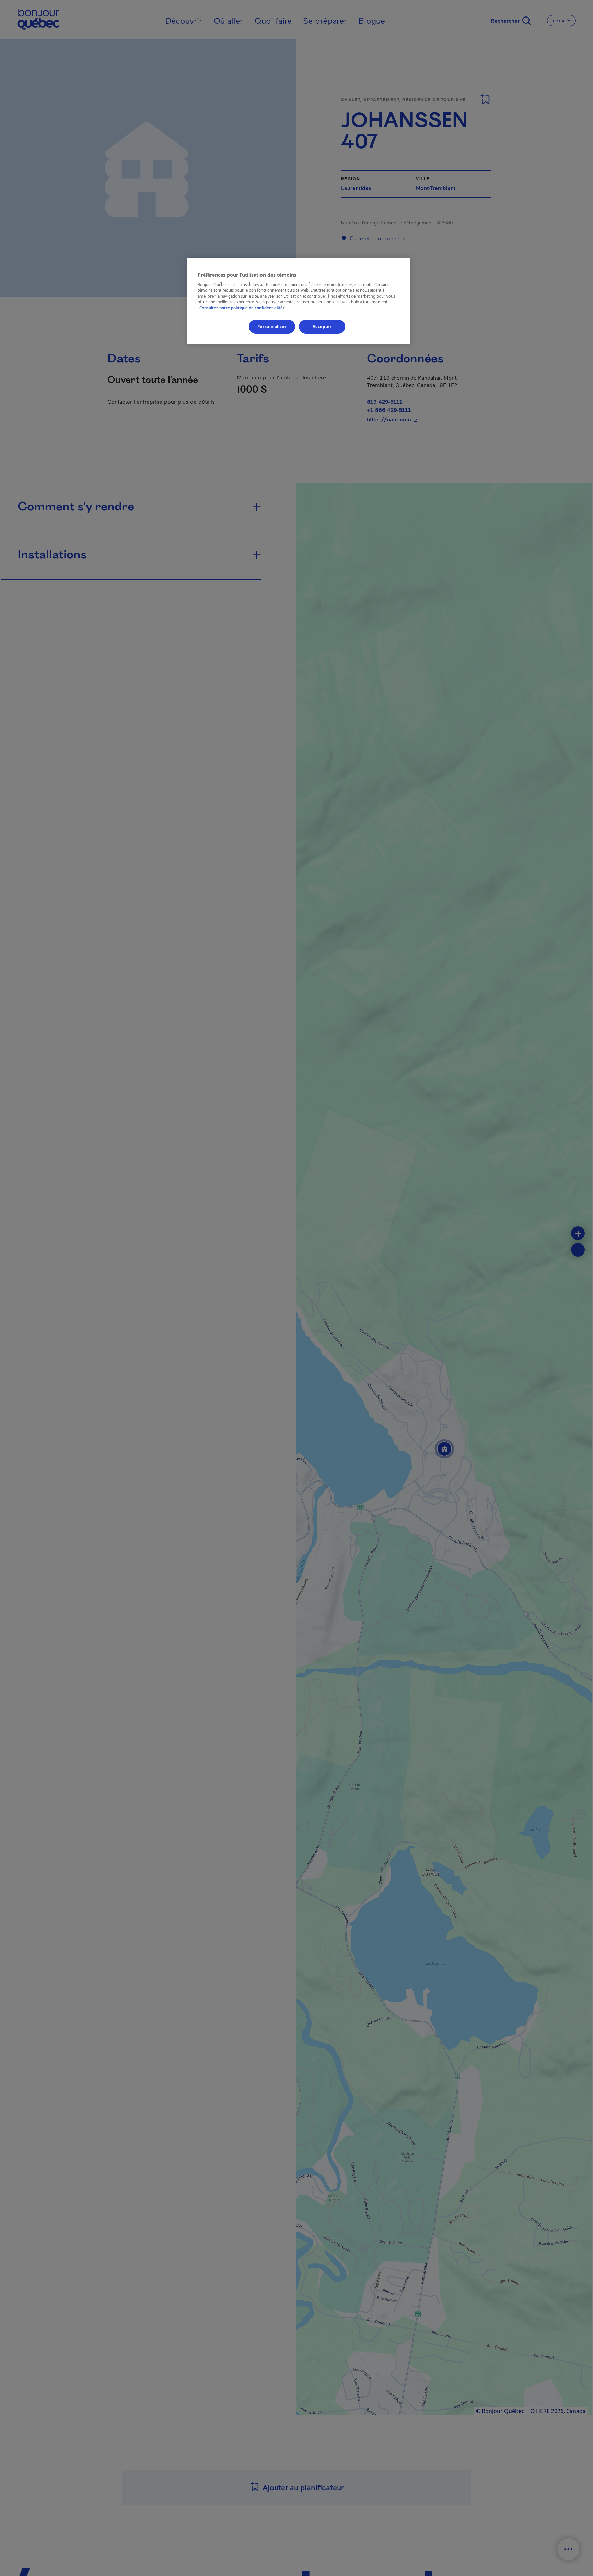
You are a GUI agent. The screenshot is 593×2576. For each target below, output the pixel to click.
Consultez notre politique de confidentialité (243, 308)
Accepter (322, 326)
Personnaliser (272, 326)
